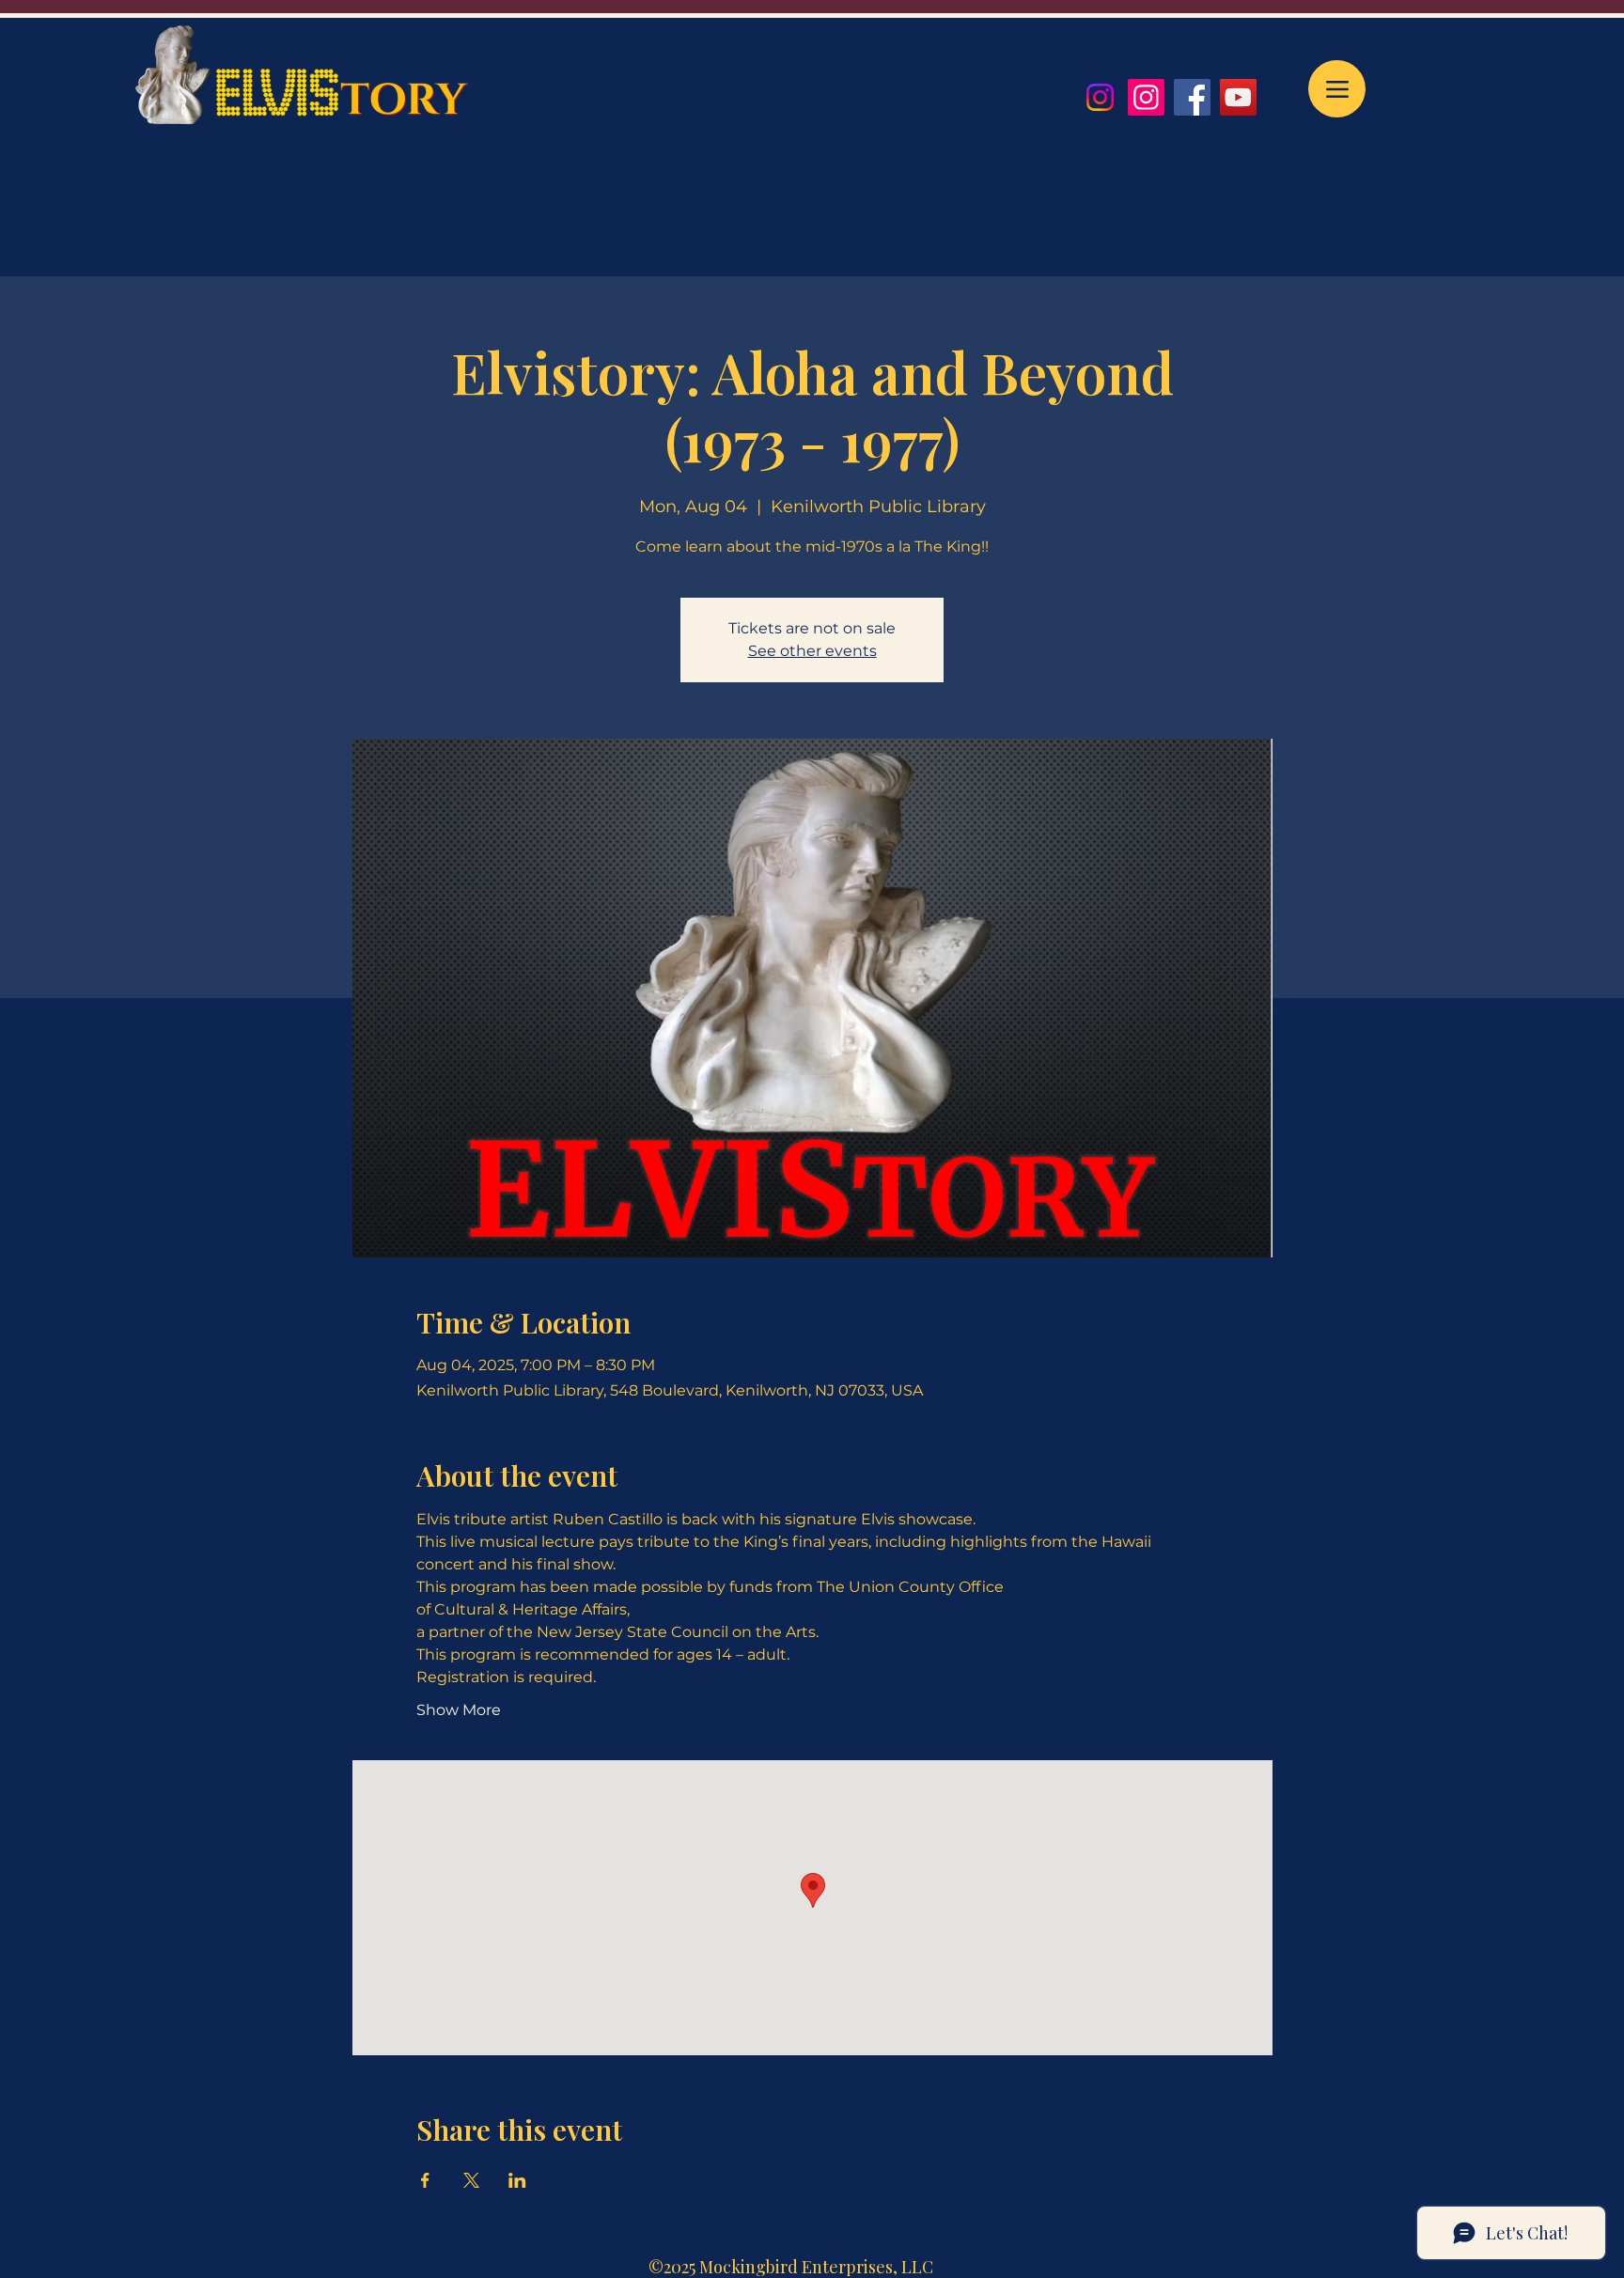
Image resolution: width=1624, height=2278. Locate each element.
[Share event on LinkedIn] (517, 2180)
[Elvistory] (1146, 97)
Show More (459, 1710)
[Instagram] (1100, 97)
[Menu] (1337, 89)
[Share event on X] (471, 2180)
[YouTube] (1238, 97)
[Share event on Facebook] (425, 2180)
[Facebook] (1192, 97)
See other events (812, 651)
